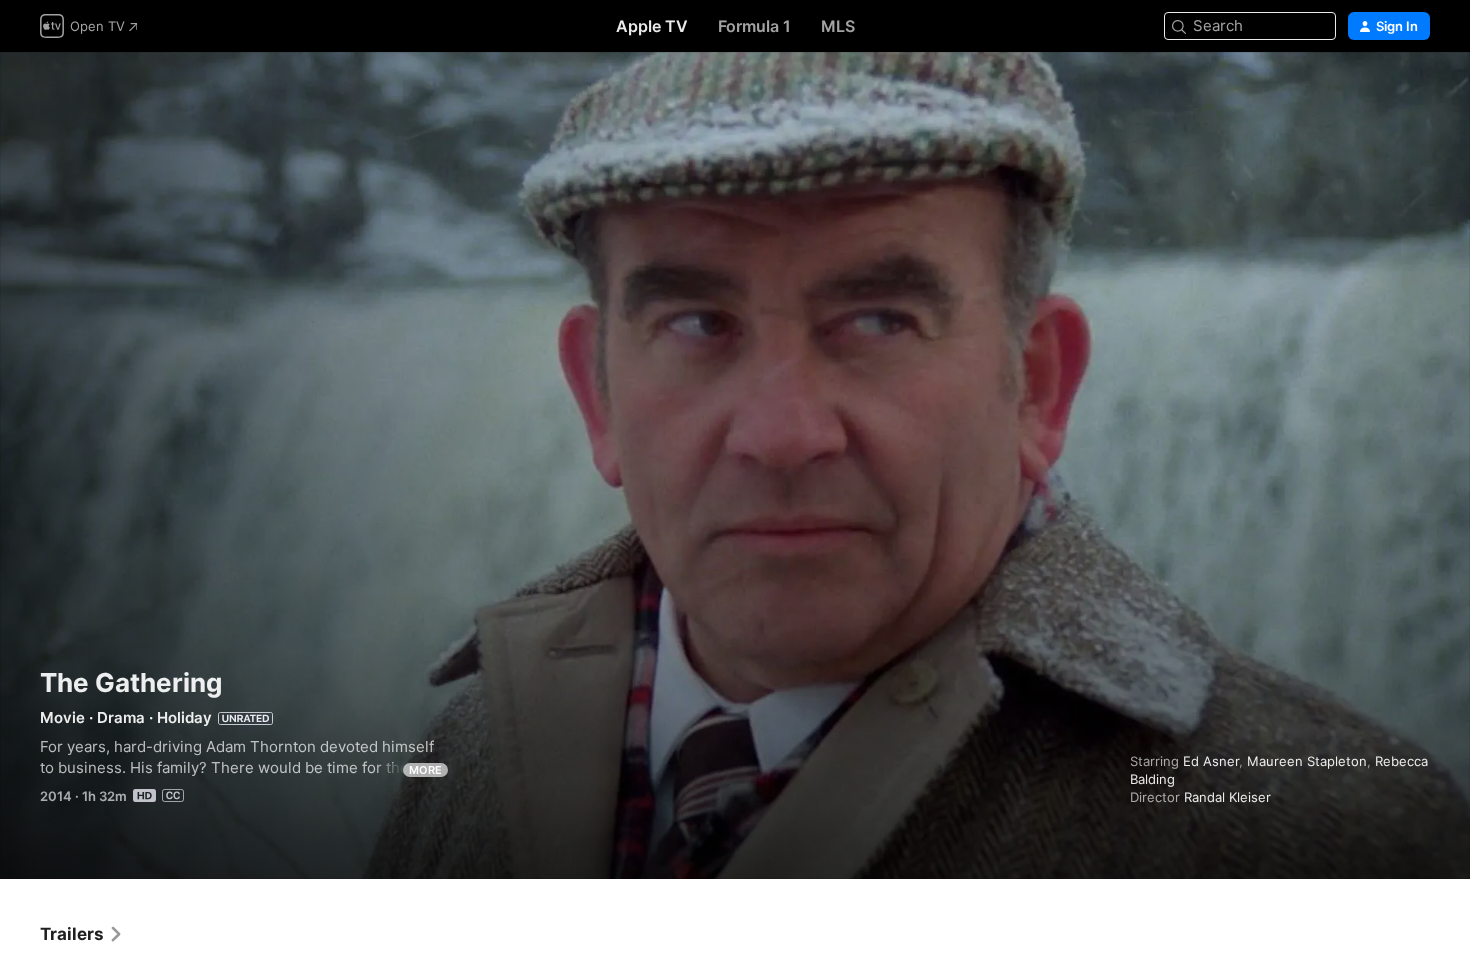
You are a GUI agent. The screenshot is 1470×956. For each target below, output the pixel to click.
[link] (82, 934)
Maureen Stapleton (1307, 761)
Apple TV (652, 26)
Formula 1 (754, 26)
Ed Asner (1211, 761)
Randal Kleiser (1227, 797)
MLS (838, 26)
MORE (425, 770)
